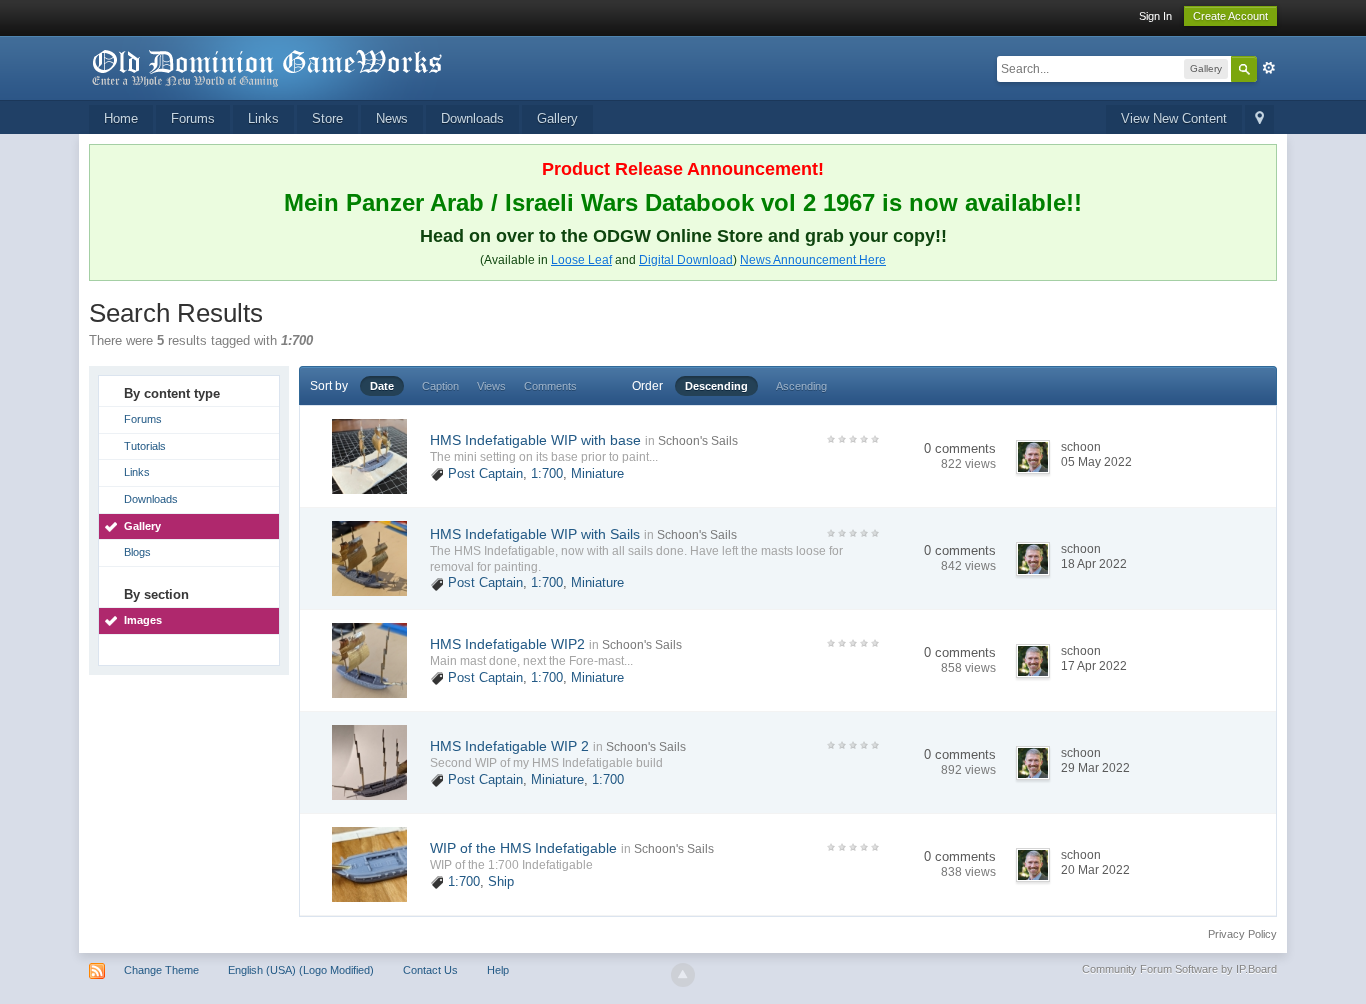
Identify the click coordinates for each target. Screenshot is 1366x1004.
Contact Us (430, 970)
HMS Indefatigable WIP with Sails (535, 534)
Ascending (801, 386)
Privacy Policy (1242, 934)
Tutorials (145, 446)
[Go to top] (683, 975)
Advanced (1269, 68)
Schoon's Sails (698, 441)
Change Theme (161, 970)
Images (143, 620)
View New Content (1174, 118)
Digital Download (686, 260)
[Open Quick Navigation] (1259, 119)
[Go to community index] (268, 66)
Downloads (472, 118)
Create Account (1230, 16)
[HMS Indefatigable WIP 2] (369, 761)
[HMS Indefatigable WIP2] (369, 659)
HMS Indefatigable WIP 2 (509, 746)
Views (491, 386)
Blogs (137, 552)
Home (121, 118)
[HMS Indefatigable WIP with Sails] (369, 557)
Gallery (557, 118)
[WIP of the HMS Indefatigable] (369, 863)
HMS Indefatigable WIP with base (535, 440)
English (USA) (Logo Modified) (301, 970)
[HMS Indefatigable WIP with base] (369, 455)
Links (263, 118)
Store (327, 118)
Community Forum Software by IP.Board (1179, 969)
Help (498, 970)
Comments (550, 386)
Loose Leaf (581, 260)
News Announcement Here (813, 260)
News (392, 118)
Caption (440, 386)
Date (382, 386)
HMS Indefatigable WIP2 (507, 644)
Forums (193, 118)
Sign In (1155, 16)
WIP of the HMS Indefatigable (523, 848)
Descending (716, 386)
